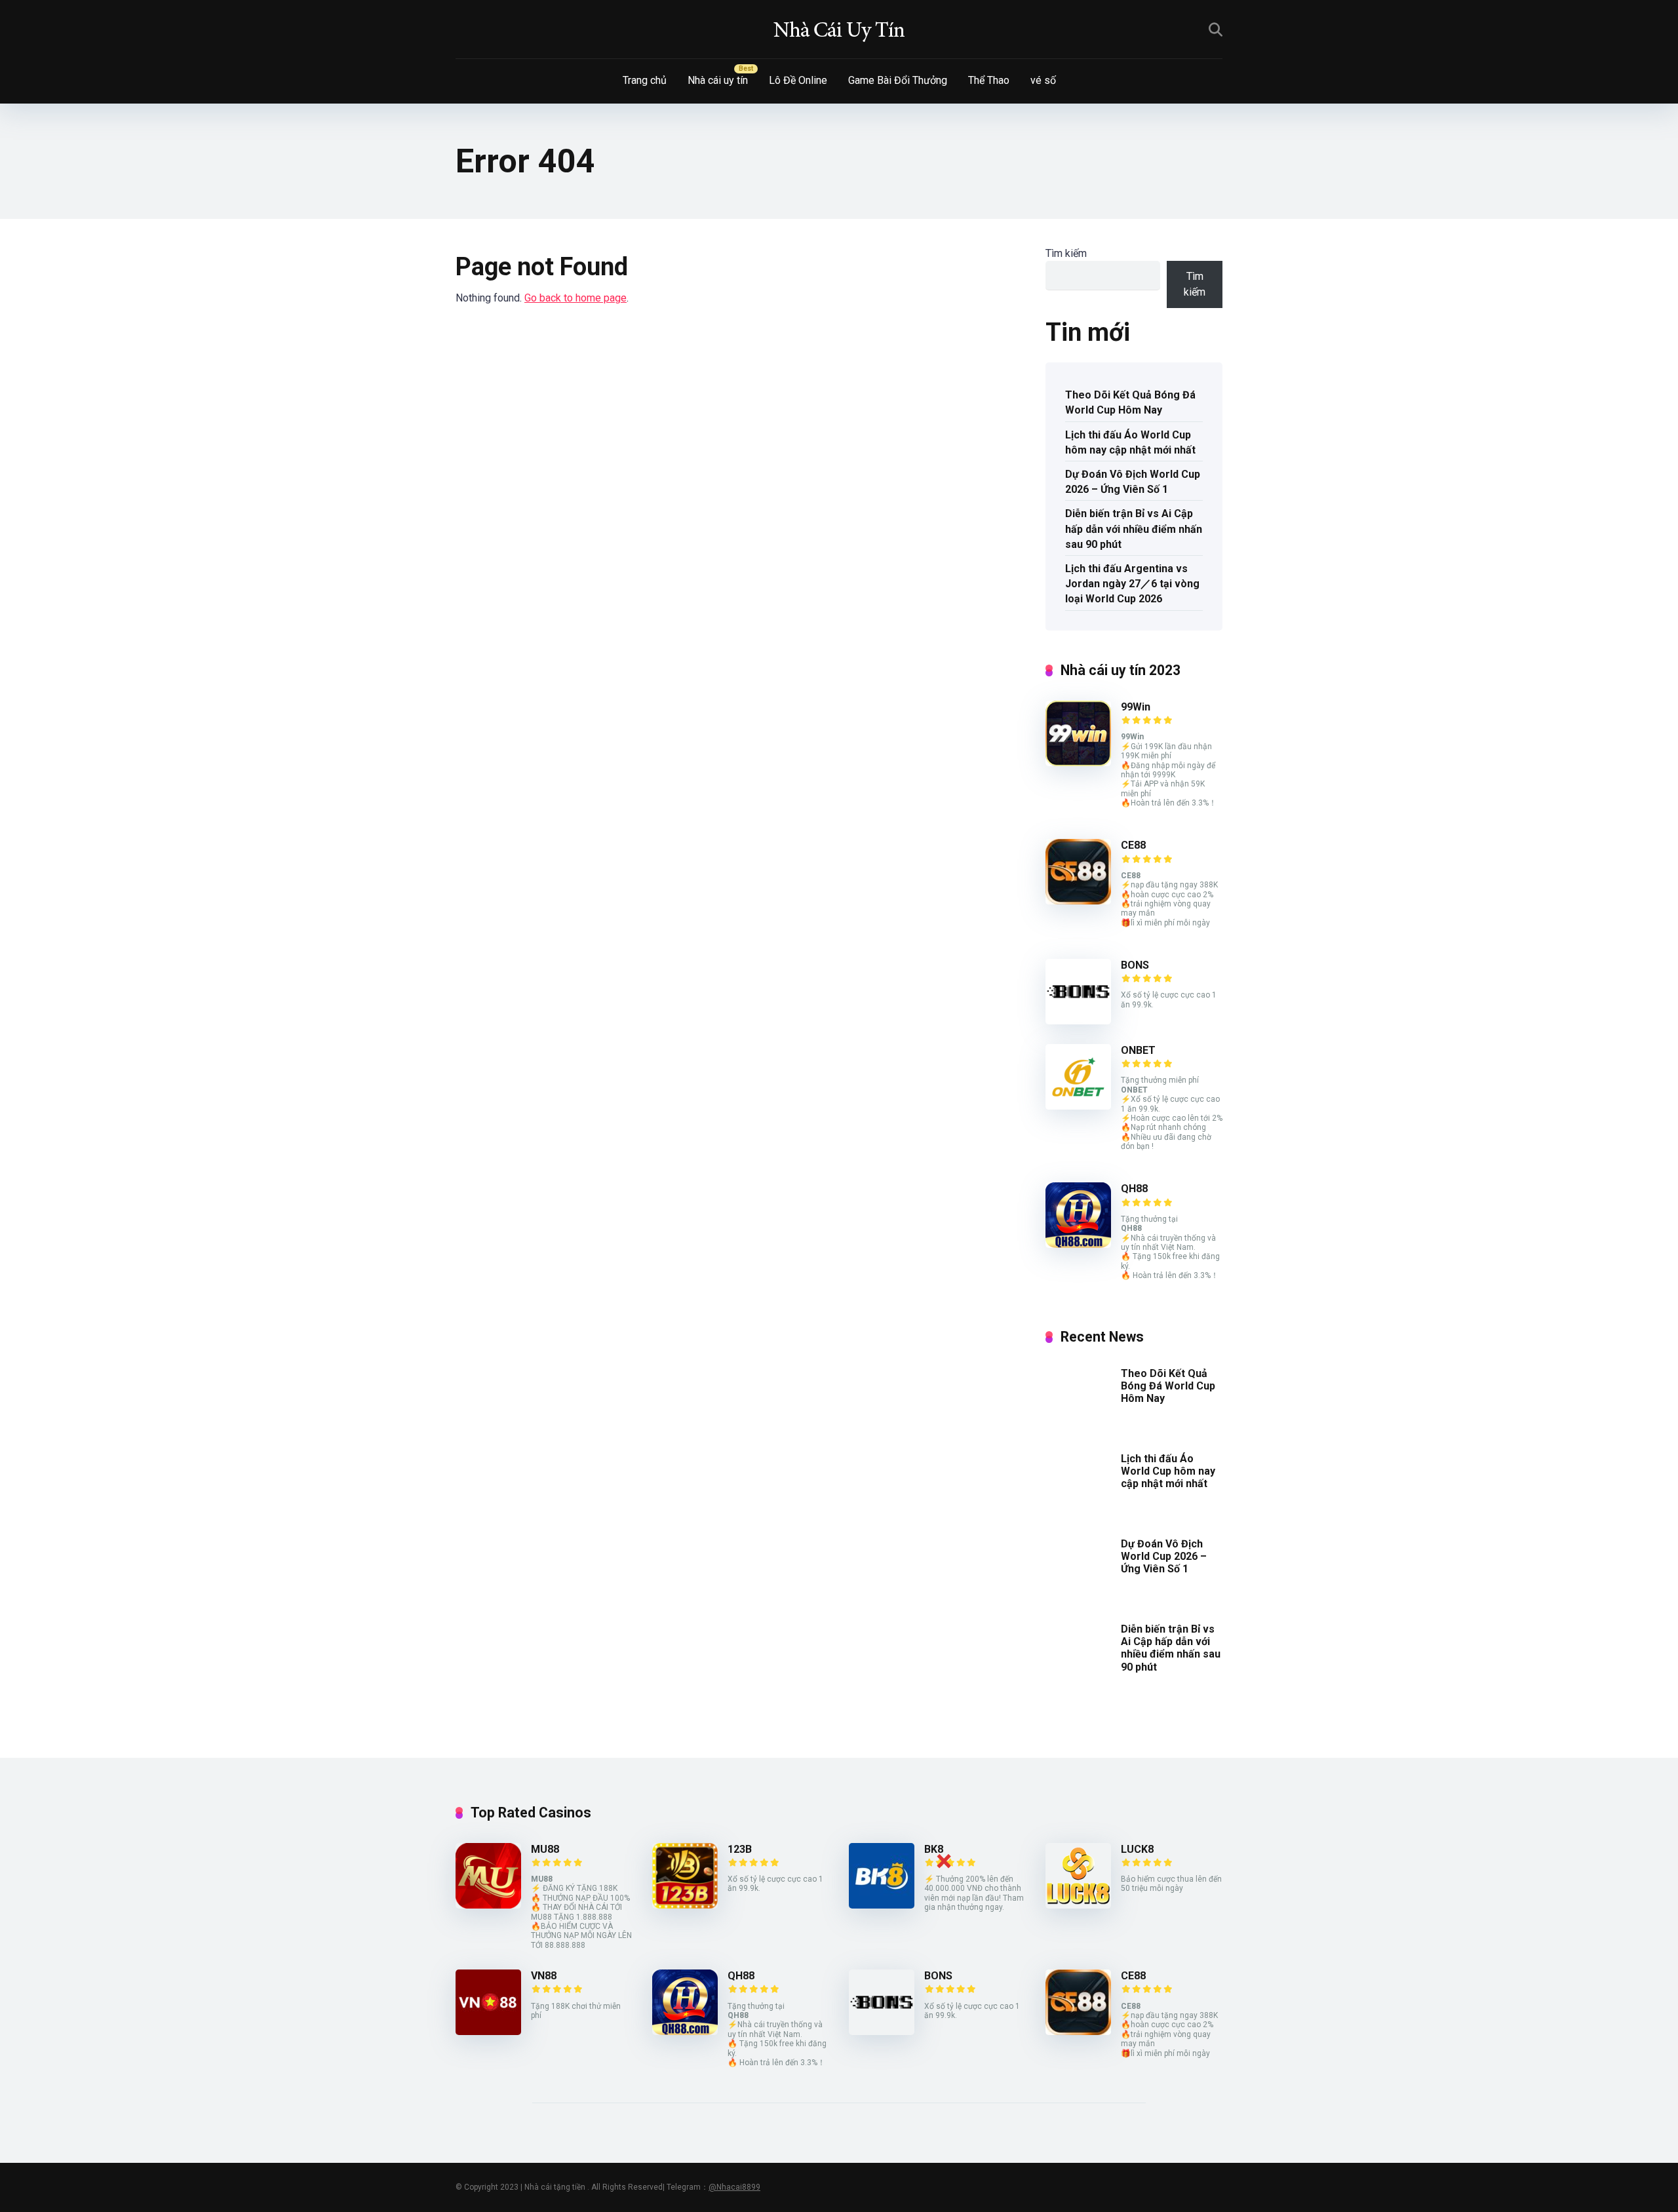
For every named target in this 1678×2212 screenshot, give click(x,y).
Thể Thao (989, 80)
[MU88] (488, 1905)
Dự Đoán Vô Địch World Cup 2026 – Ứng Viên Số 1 (1133, 482)
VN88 (544, 1976)
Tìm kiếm (1066, 253)
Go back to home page (576, 298)
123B (740, 1849)
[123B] (685, 1905)
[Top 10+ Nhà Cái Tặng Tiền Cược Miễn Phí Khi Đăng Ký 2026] (839, 29)
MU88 (545, 1849)
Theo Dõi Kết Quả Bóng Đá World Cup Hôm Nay (1130, 402)
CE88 (1133, 845)
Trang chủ (645, 80)
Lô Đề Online (798, 80)
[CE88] (1078, 901)
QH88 (1134, 1189)
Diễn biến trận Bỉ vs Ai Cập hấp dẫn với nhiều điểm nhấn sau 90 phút (1134, 529)
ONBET (1138, 1050)
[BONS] (1078, 1021)
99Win (1136, 707)
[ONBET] (1078, 1106)
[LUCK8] (1078, 1905)
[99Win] (1078, 763)
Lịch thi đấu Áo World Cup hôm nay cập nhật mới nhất (1130, 442)
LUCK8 (1137, 1849)
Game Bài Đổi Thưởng (898, 80)
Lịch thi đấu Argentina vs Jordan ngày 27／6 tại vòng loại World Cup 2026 (1132, 584)
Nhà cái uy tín (718, 80)
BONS (1135, 965)
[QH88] (1078, 1244)
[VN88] (488, 2031)
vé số (1043, 80)
